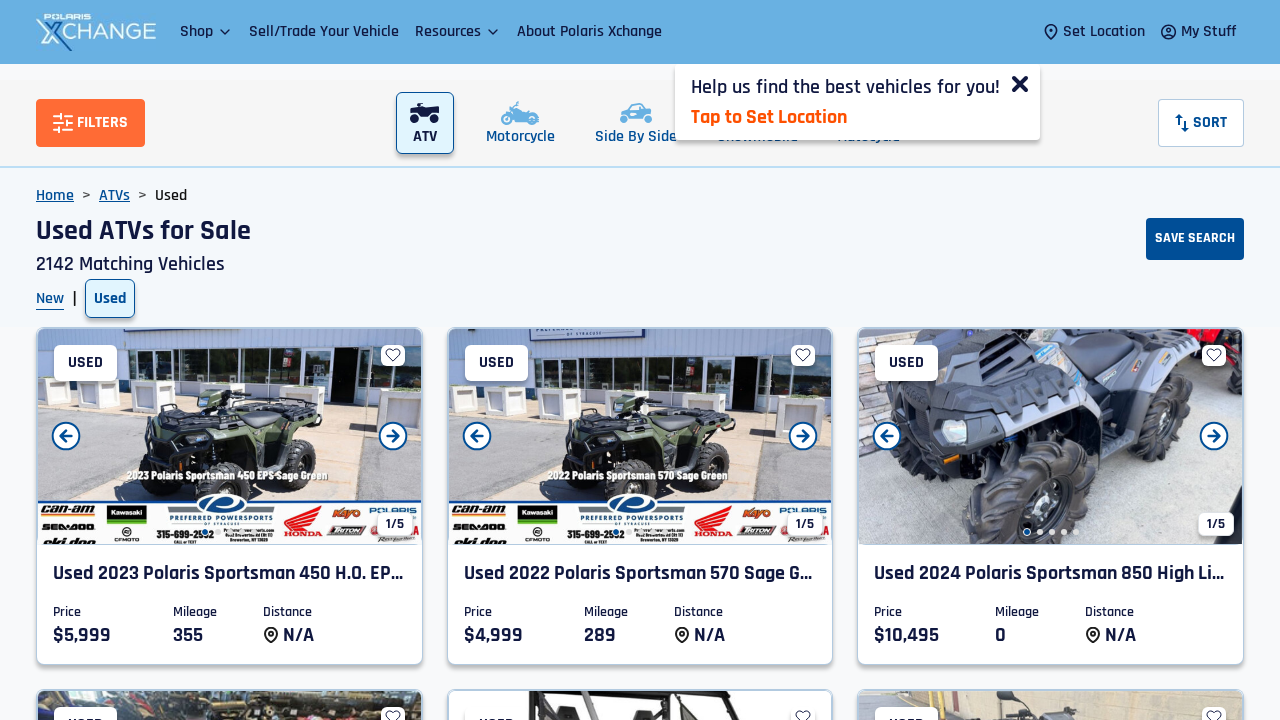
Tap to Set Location (769, 117)
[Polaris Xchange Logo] (96, 32)
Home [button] (55, 195)
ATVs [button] (114, 195)
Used (110, 298)
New (50, 298)
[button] (206, 31)
